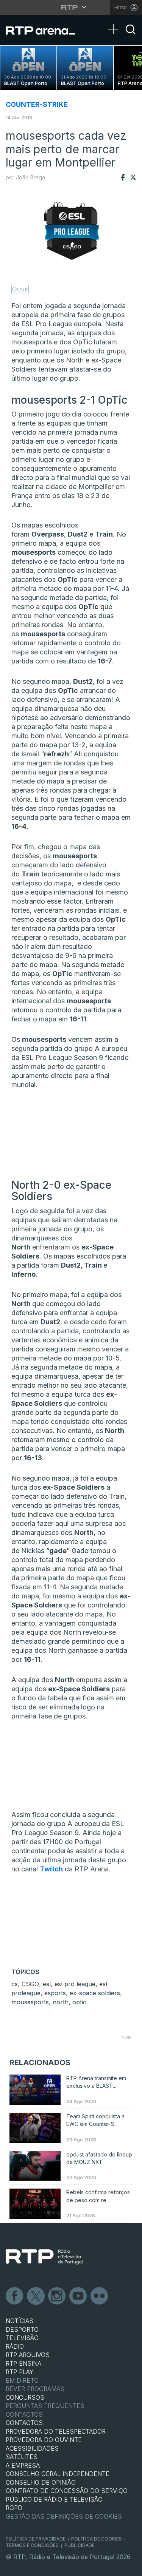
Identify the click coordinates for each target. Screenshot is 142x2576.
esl (47, 1984)
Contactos (24, 2414)
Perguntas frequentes (45, 2406)
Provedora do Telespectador (56, 2431)
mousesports (30, 2002)
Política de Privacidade (36, 2539)
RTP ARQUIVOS (28, 2355)
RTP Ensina (23, 2363)
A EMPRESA (23, 2465)
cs (15, 1984)
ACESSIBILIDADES (32, 2448)
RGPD (14, 2508)
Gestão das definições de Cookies (64, 2516)
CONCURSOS (25, 2397)
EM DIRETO (22, 2380)
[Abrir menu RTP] (71, 7)
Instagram (57, 2296)
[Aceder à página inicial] (45, 30)
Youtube (78, 2296)
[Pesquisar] (131, 36)
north (61, 2002)
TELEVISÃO (22, 2338)
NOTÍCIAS (20, 2321)
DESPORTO (22, 2329)
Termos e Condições (32, 2545)
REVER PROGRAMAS (35, 2389)
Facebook (15, 2296)
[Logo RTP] (44, 2257)
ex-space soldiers (95, 1993)
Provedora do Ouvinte (44, 2440)
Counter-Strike (37, 104)
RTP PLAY (20, 2372)
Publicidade (80, 2545)
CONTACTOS (24, 2423)
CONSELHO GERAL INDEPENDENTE (58, 2474)
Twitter (36, 2296)
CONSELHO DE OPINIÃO (41, 2482)
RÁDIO (15, 2346)
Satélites (22, 2457)
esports (55, 1993)
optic (79, 2002)
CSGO (30, 1984)
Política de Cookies (97, 2539)
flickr (100, 2296)
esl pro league (75, 1984)
